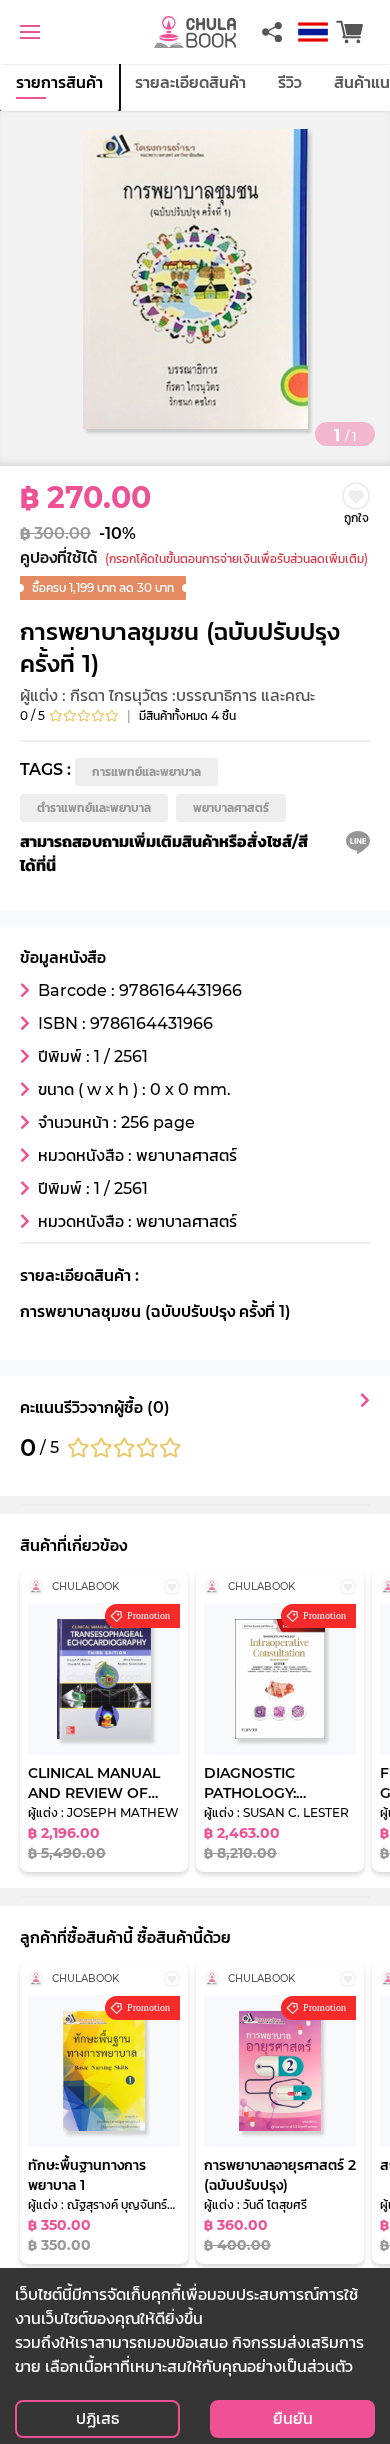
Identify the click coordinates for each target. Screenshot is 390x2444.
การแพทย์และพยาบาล (146, 771)
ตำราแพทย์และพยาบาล (94, 807)
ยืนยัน (293, 2418)
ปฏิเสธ (97, 2418)
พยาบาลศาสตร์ (231, 807)
